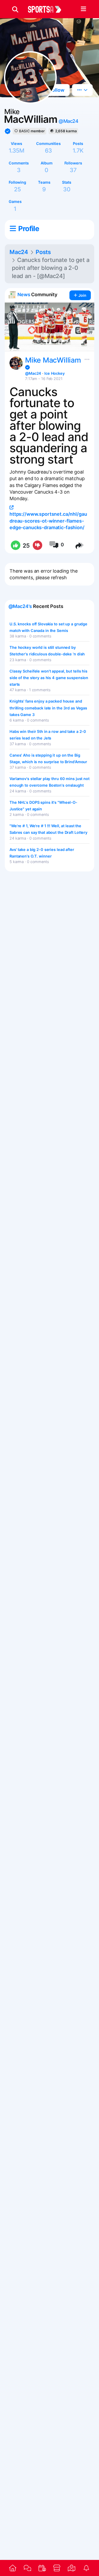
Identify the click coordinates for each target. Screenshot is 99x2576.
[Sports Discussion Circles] (27, 2568)
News (24, 294)
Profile (29, 228)
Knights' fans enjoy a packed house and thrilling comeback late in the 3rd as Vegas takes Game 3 (48, 708)
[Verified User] (27, 367)
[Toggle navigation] (83, 9)
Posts (43, 252)
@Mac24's (20, 606)
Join (82, 295)
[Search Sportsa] (15, 9)
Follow (56, 90)
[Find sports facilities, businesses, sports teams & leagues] (72, 2568)
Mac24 (19, 252)
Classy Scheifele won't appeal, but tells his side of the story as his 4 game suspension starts (49, 678)
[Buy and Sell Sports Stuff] (57, 2568)
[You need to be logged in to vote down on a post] (37, 546)
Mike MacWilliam (53, 360)
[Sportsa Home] (13, 2568)
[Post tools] (86, 358)
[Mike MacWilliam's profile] (16, 363)
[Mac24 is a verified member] (8, 131)
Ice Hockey (55, 373)
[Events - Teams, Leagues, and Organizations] (42, 2568)
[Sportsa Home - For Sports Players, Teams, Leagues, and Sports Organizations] (48, 9)
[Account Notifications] (86, 2568)
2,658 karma (66, 131)
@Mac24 (68, 121)
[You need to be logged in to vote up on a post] (15, 546)
